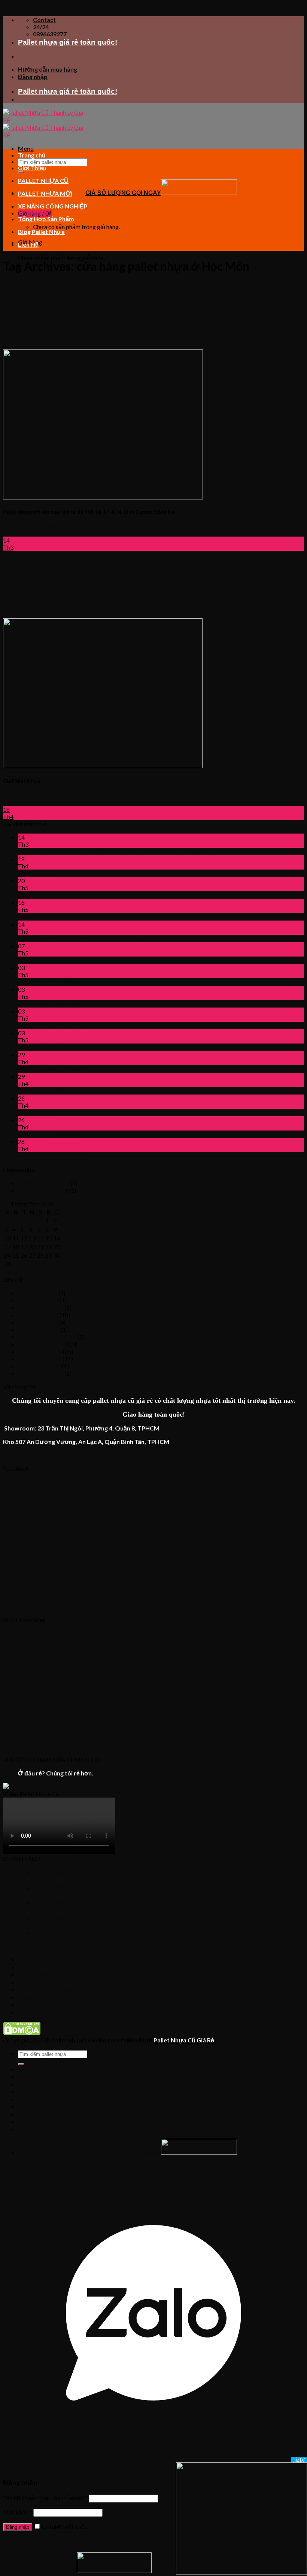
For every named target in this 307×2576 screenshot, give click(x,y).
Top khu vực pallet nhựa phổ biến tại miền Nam (79, 938)
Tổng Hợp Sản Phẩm (46, 219)
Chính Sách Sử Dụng (44, 1183)
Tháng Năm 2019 (41, 1307)
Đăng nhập (18, 2527)
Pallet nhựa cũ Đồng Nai (49, 1134)
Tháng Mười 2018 (42, 1344)
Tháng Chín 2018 (40, 1352)
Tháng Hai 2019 (39, 1329)
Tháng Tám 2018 (40, 1359)
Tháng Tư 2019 (38, 1315)
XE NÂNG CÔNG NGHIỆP (53, 206)
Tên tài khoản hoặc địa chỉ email (45, 2498)
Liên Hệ (28, 244)
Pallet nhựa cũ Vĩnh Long (50, 1004)
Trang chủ (32, 155)
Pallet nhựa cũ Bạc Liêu (48, 1047)
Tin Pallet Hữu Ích (41, 1190)
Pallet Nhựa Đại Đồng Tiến (53, 895)
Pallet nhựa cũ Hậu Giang (51, 1025)
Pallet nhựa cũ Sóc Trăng (50, 1091)
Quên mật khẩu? (24, 2541)
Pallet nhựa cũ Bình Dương (53, 1156)
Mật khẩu (18, 2512)
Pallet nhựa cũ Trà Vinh (48, 982)
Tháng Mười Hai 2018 (47, 1337)
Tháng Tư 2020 (38, 1300)
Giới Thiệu (32, 168)
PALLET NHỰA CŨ (43, 181)
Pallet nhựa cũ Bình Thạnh (51, 917)
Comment (104, 895)
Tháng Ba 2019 (38, 1322)
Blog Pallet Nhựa (41, 232)
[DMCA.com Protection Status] (22, 2033)
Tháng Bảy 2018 (39, 1366)
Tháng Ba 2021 (38, 1293)
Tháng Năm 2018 (41, 1373)
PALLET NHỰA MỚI (45, 193)
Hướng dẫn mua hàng (48, 69)
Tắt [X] (299, 2460)
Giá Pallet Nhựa (39, 873)
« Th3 (10, 1272)
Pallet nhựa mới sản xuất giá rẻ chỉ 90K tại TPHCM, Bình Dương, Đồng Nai (115, 851)
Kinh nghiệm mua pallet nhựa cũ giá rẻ (66, 960)
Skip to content (22, 7)
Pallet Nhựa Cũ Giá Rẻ (184, 2040)
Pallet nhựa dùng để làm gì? (53, 1069)
